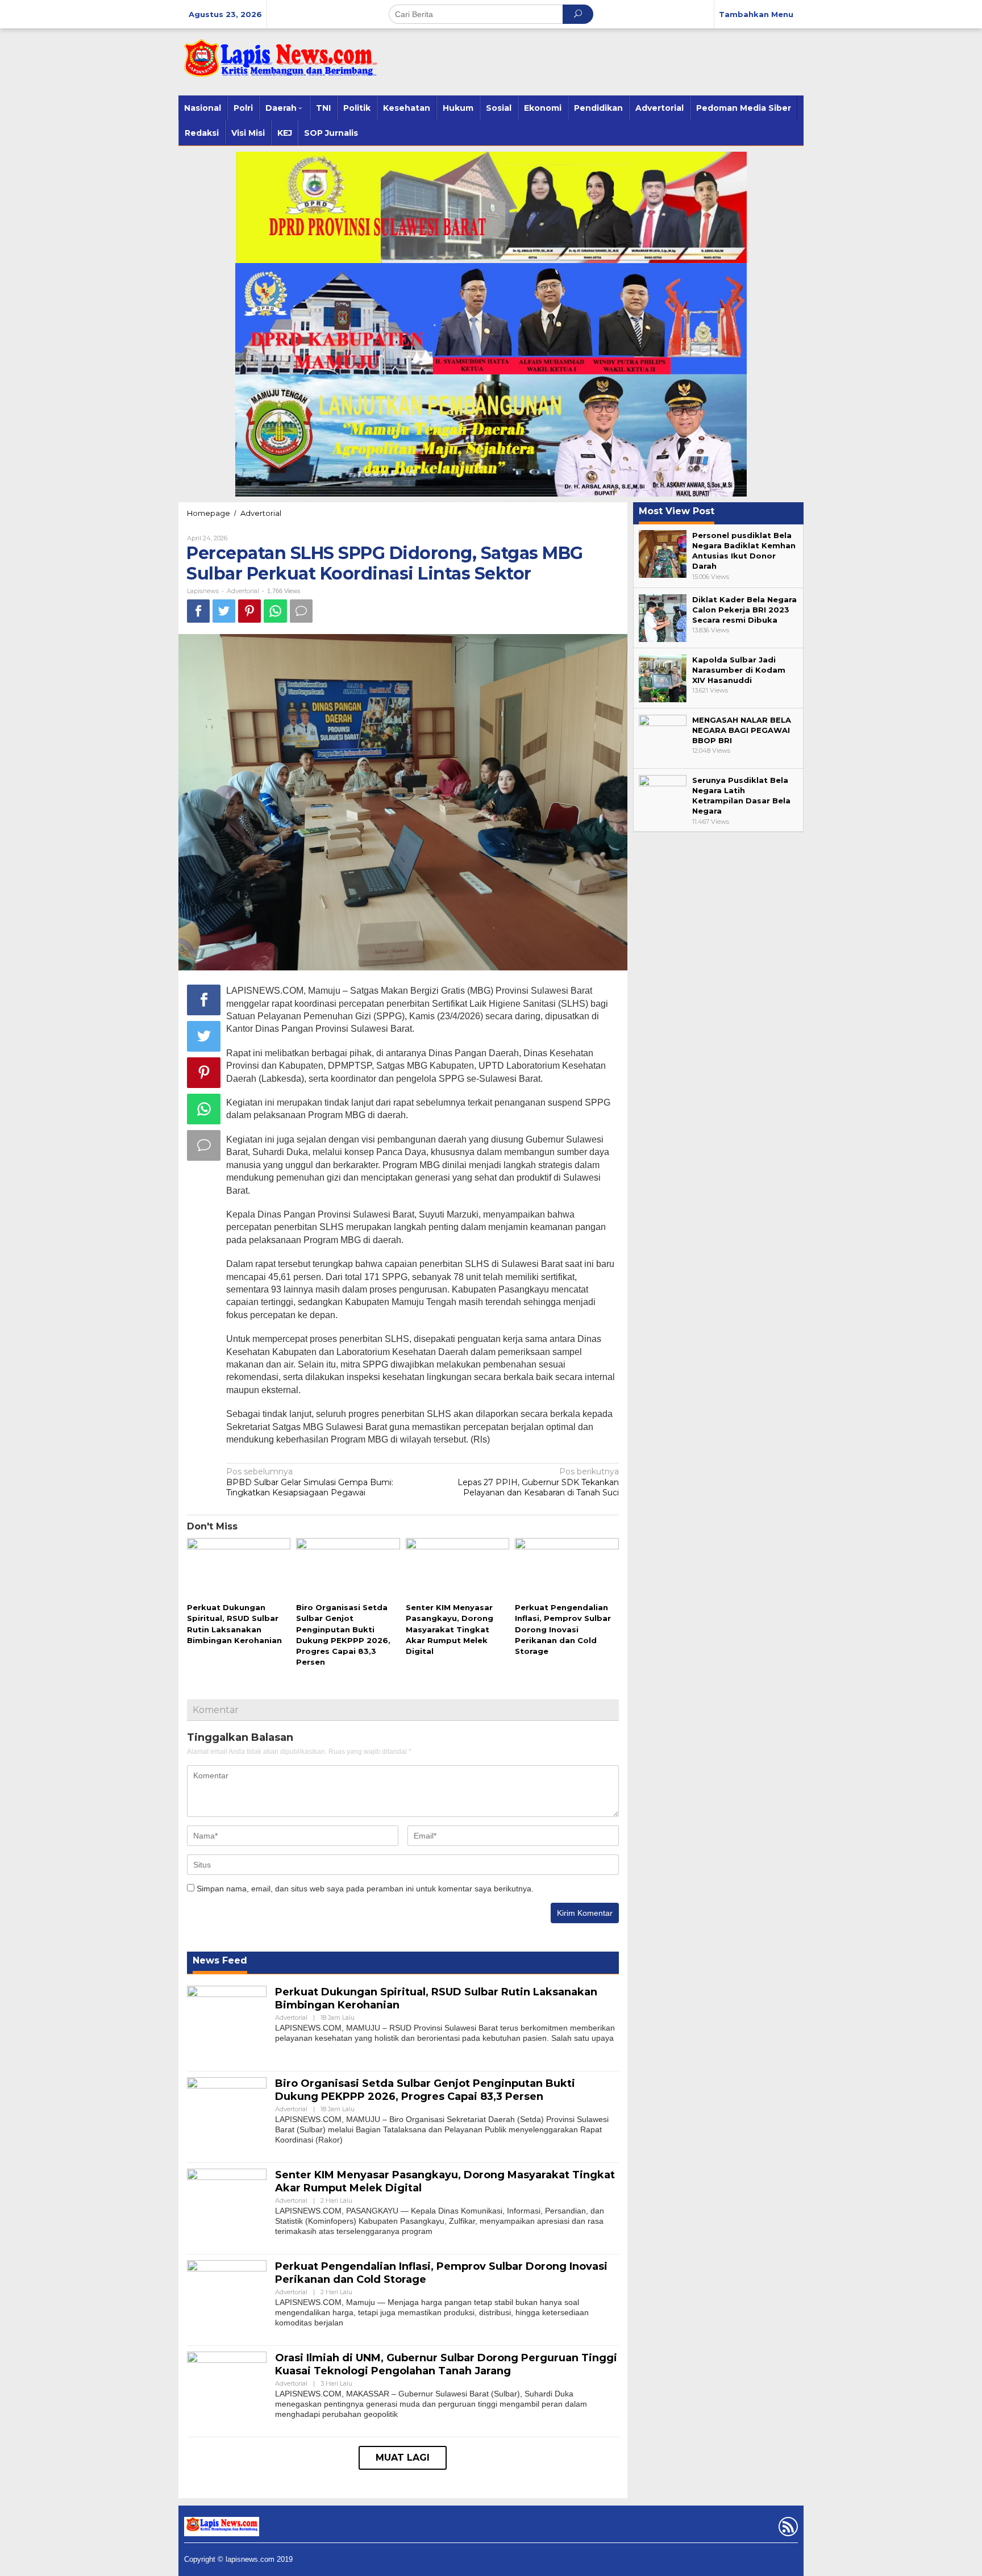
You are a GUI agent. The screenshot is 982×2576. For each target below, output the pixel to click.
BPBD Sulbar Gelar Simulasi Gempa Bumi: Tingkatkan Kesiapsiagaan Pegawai (310, 1482)
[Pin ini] (249, 611)
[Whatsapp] (275, 611)
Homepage (209, 513)
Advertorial (261, 513)
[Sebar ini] (198, 611)
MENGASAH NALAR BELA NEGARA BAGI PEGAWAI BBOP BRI (742, 730)
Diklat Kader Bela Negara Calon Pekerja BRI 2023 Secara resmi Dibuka (744, 610)
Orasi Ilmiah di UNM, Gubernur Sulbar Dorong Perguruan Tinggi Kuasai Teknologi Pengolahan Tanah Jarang (446, 2364)
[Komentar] (301, 611)
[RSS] (787, 2529)
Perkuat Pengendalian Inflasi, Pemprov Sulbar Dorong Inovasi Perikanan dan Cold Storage (563, 1629)
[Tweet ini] (224, 611)
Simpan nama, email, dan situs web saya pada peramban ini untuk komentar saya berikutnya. (365, 1889)
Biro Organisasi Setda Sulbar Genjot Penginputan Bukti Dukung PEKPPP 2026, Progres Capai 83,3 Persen (425, 2090)
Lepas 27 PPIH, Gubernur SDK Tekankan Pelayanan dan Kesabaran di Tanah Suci (538, 1482)
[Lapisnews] (278, 64)
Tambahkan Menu (756, 14)
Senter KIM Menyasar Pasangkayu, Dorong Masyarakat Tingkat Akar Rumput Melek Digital (450, 1629)
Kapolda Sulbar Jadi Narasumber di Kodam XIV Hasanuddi (739, 670)
